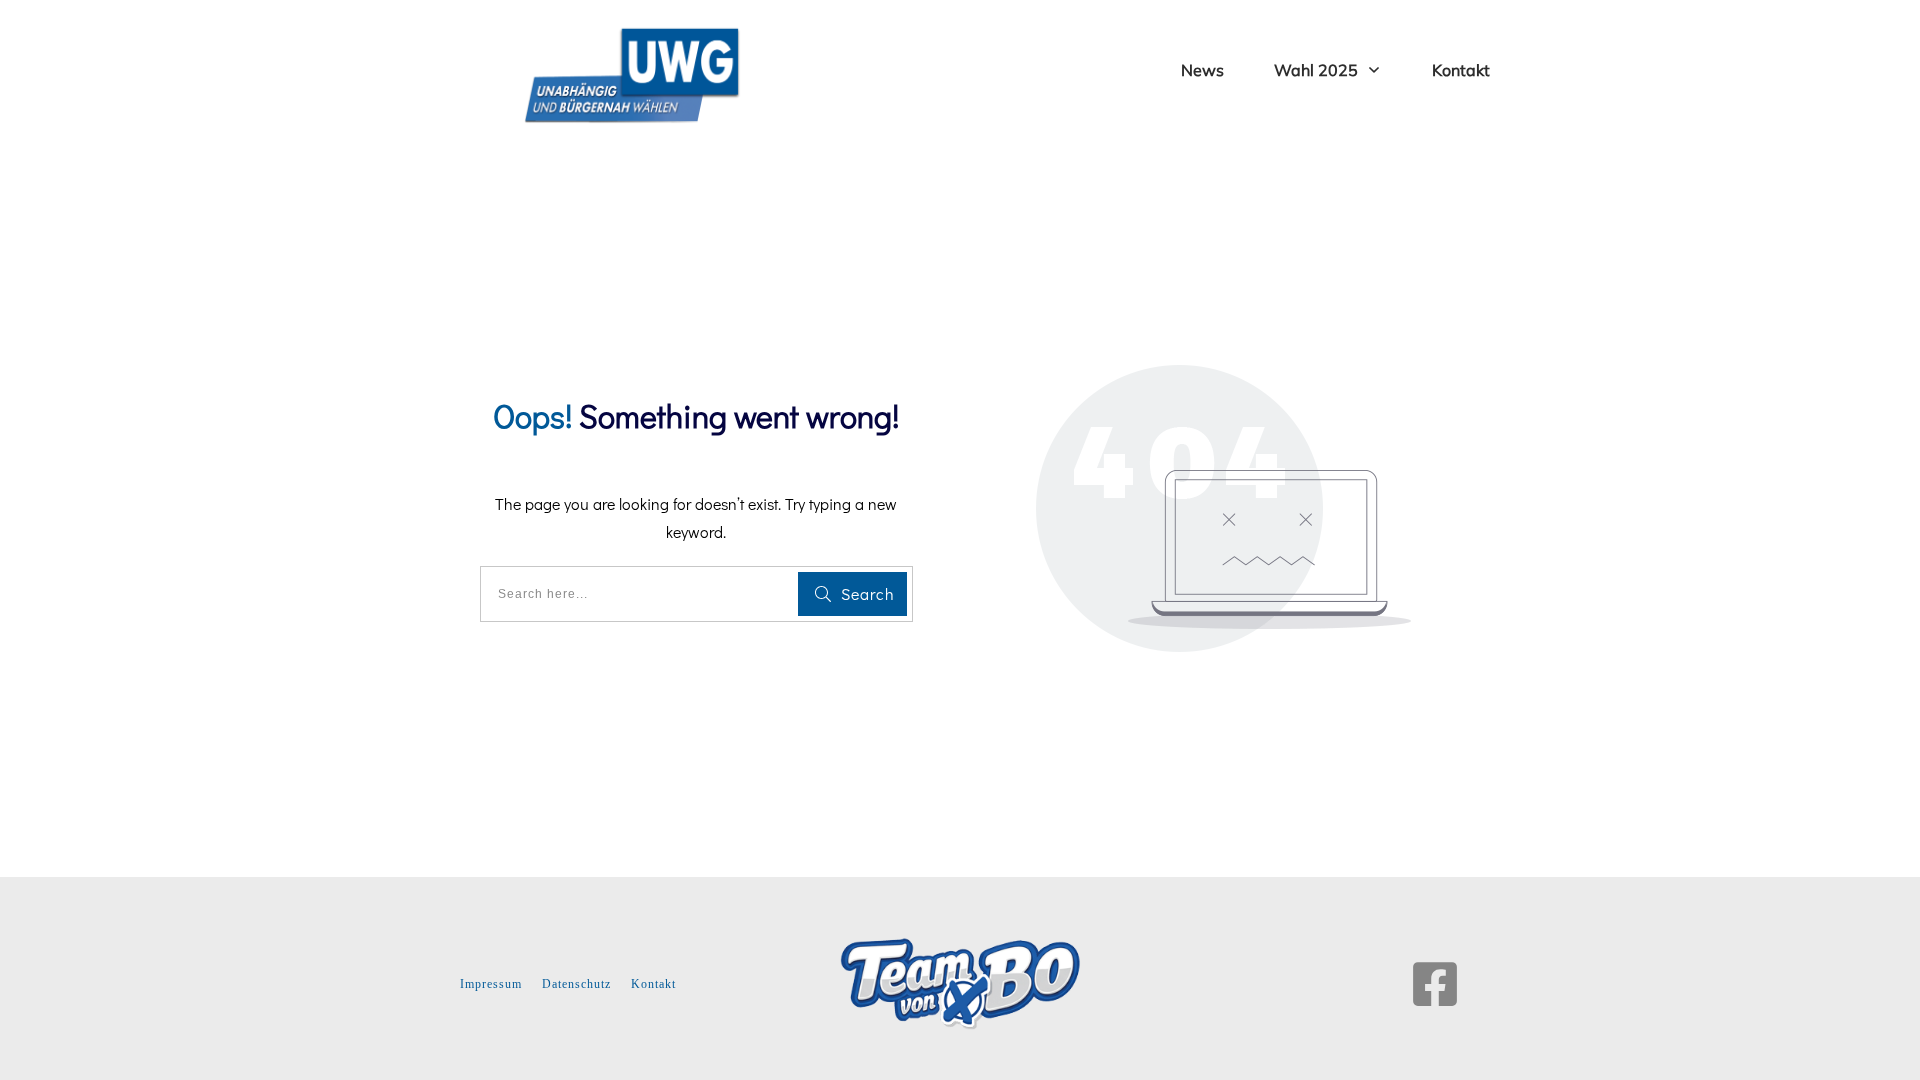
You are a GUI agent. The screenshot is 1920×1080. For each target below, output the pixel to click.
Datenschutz (576, 984)
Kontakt (653, 984)
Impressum (491, 984)
